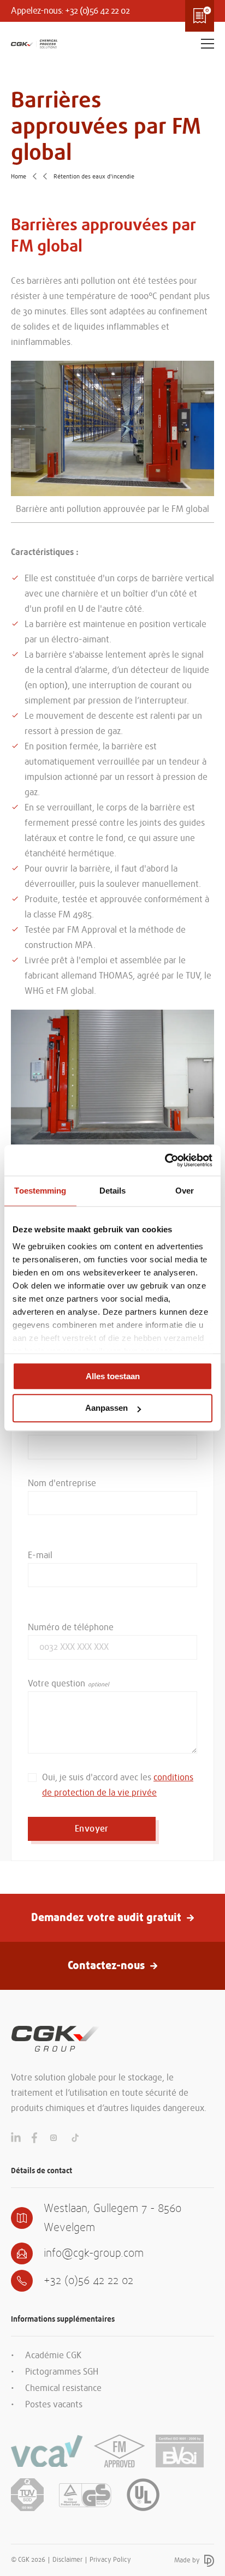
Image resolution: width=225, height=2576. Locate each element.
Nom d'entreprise (62, 1483)
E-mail (40, 1555)
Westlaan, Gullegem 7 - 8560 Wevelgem (112, 2218)
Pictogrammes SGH (62, 2372)
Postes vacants (54, 2405)
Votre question (57, 1684)
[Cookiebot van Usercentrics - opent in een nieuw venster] (165, 1160)
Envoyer (92, 1829)
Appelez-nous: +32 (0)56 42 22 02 (70, 11)
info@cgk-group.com (94, 2253)
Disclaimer (67, 2560)
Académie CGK (53, 2356)
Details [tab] (113, 1191)
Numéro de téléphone (71, 1627)
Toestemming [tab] (40, 1191)
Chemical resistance (63, 2388)
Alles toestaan (113, 1376)
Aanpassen (106, 1408)
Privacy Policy (110, 2560)
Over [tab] (185, 1191)
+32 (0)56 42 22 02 (88, 2280)
